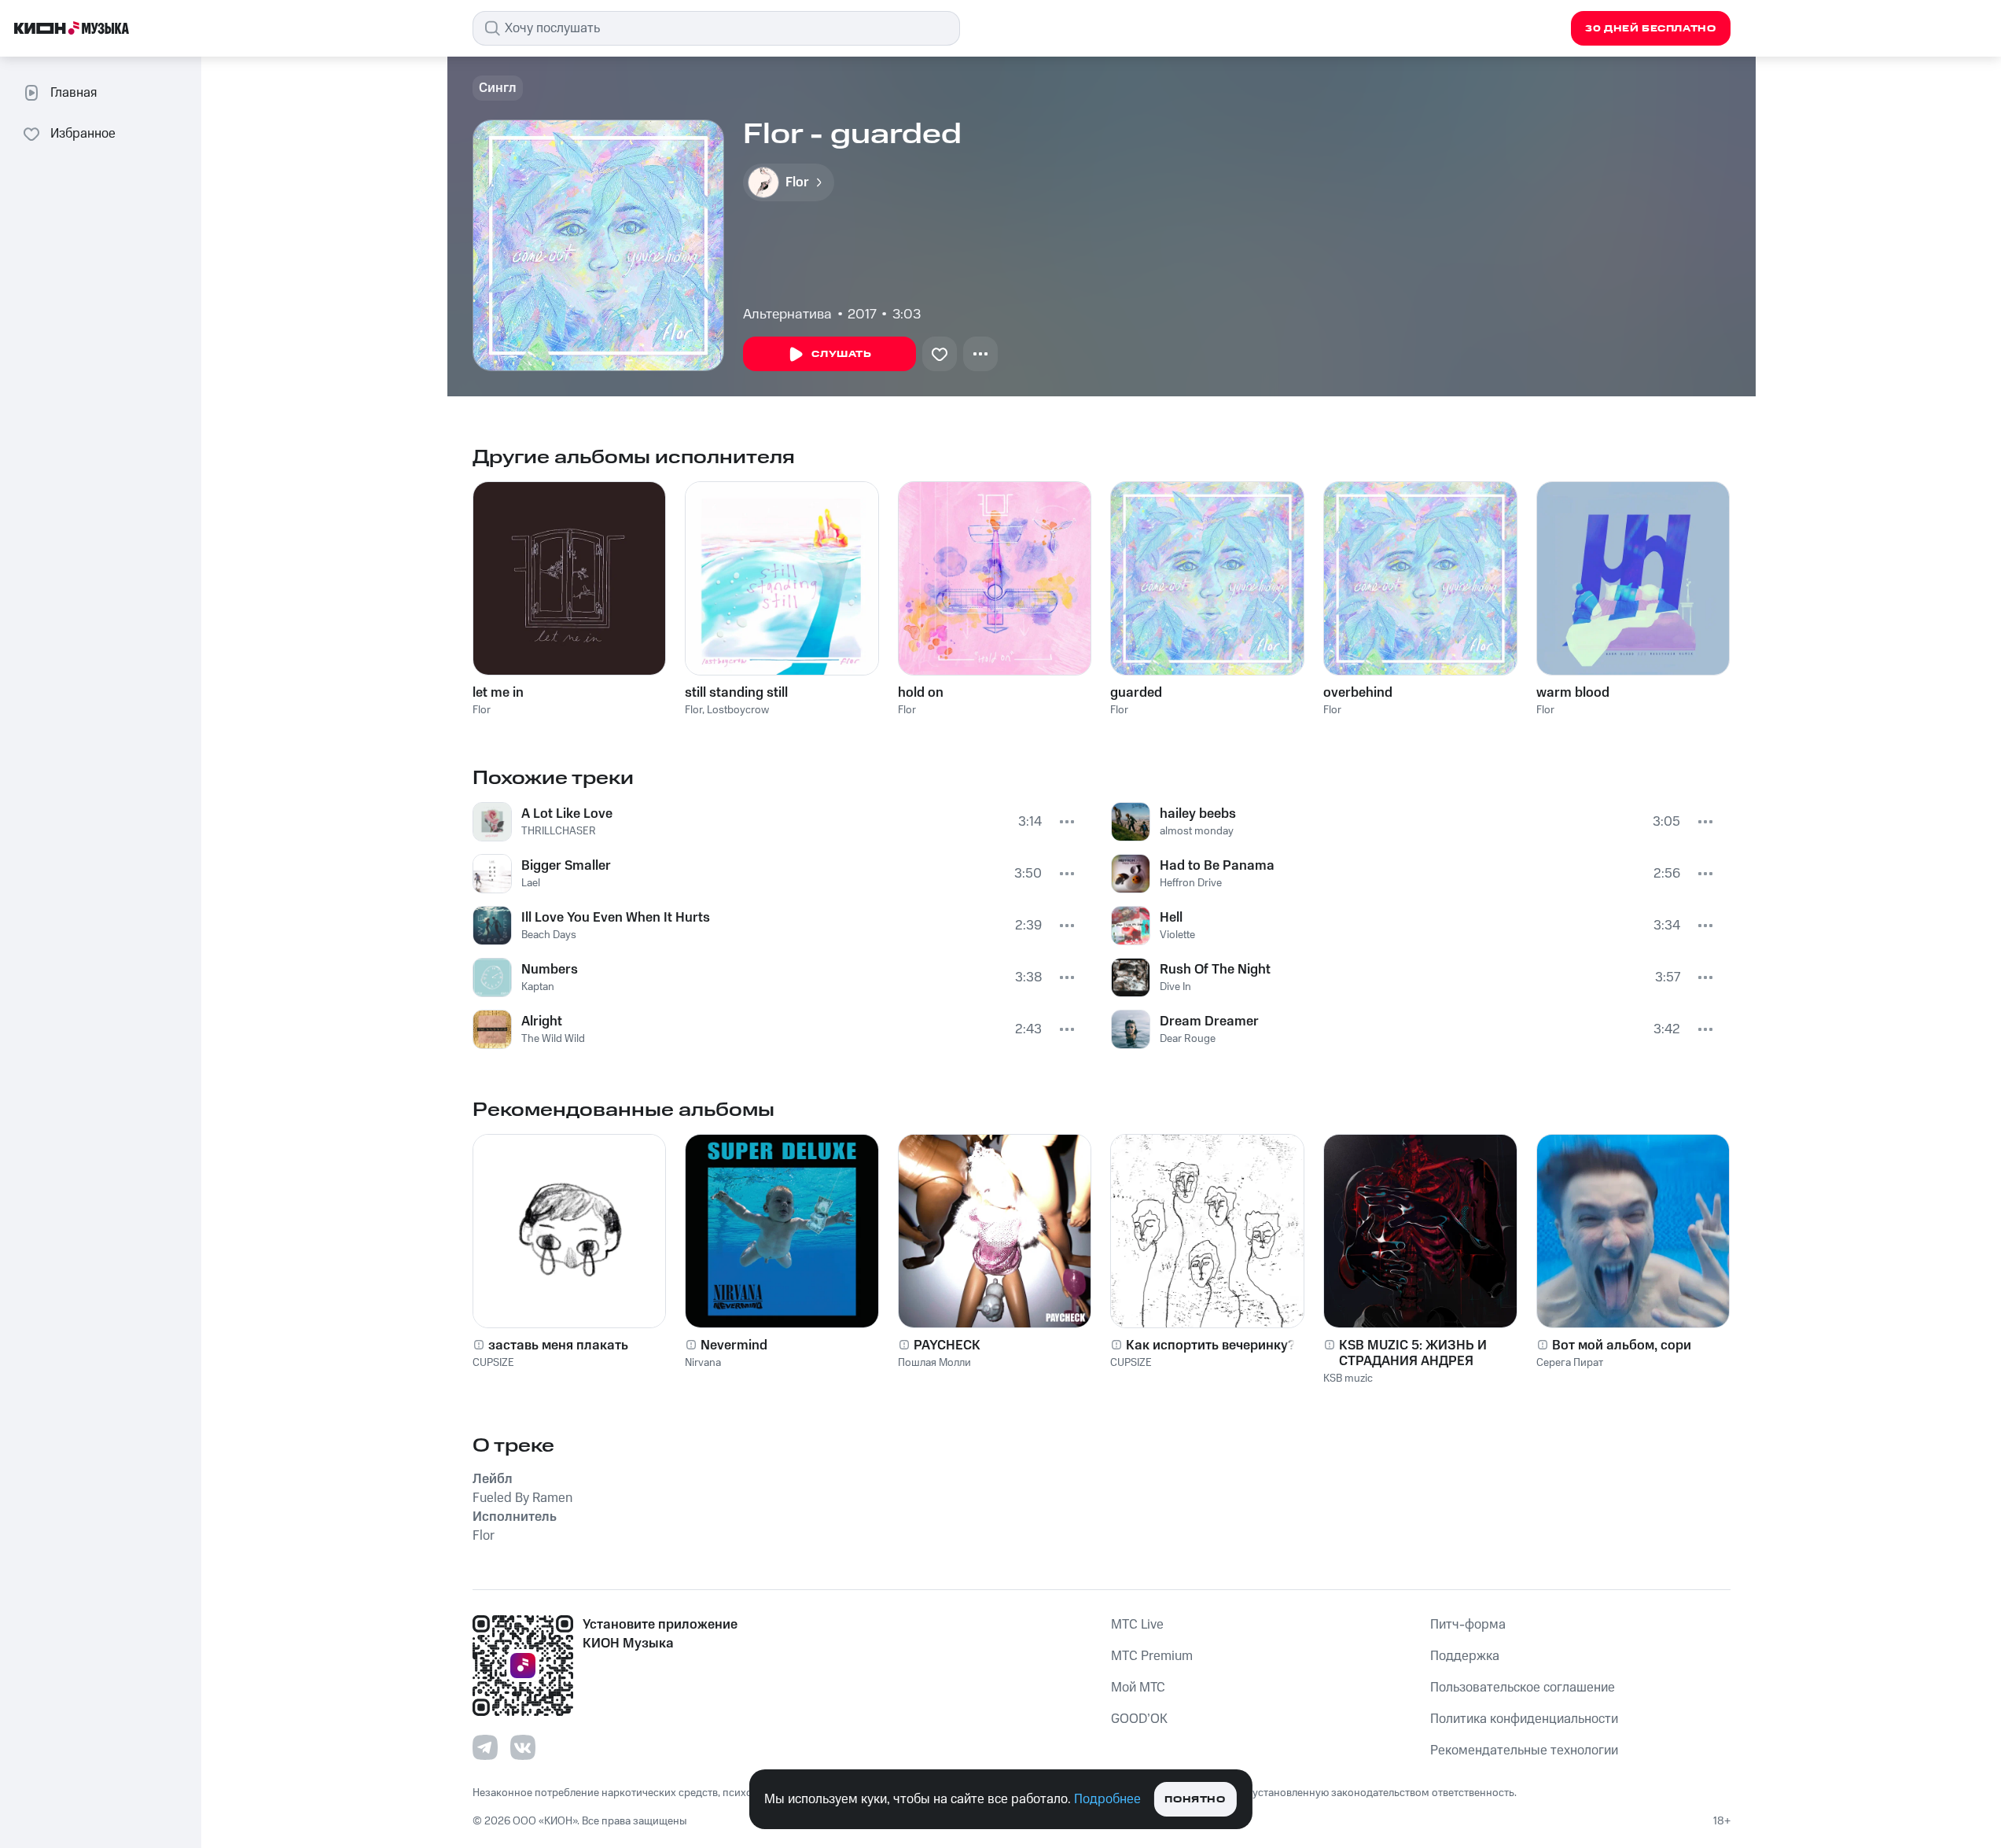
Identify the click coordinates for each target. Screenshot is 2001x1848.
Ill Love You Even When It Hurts (616, 918)
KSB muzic (1348, 1379)
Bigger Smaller (566, 866)
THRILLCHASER (559, 831)
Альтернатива (787, 315)
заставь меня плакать (558, 1346)
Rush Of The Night (1215, 970)
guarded (1136, 693)
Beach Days (549, 935)
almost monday (1197, 831)
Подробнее (1107, 1799)
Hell (1171, 918)
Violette (1177, 935)
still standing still (736, 693)
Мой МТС (1138, 1688)
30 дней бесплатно (1650, 29)
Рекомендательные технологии (1524, 1750)
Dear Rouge (1188, 1039)
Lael (531, 883)
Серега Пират (1570, 1363)
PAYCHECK (947, 1346)
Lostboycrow (738, 710)
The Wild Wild (553, 1039)
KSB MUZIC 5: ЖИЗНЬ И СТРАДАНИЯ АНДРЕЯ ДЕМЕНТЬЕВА (1413, 1353)
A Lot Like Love (567, 814)
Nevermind (734, 1346)
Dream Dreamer (1209, 1022)
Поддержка (1465, 1656)
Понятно (1195, 1800)
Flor (482, 710)
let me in (498, 693)
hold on (921, 693)
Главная (74, 93)
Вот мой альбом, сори (1622, 1346)
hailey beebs (1198, 814)
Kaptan (538, 987)
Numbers (550, 970)
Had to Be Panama (1217, 866)
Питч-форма (1468, 1625)
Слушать (841, 354)
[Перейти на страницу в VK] (523, 1747)
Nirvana (703, 1363)
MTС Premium (1152, 1656)
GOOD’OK (1139, 1719)
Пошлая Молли (934, 1363)
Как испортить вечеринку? (1210, 1346)
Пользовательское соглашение (1523, 1688)
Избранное (83, 134)
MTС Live (1137, 1625)
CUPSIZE (493, 1363)
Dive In (1175, 987)
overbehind (1358, 693)
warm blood (1573, 693)
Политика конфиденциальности (1524, 1719)
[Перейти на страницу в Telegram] (485, 1747)
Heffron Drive (1191, 883)
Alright (542, 1022)
